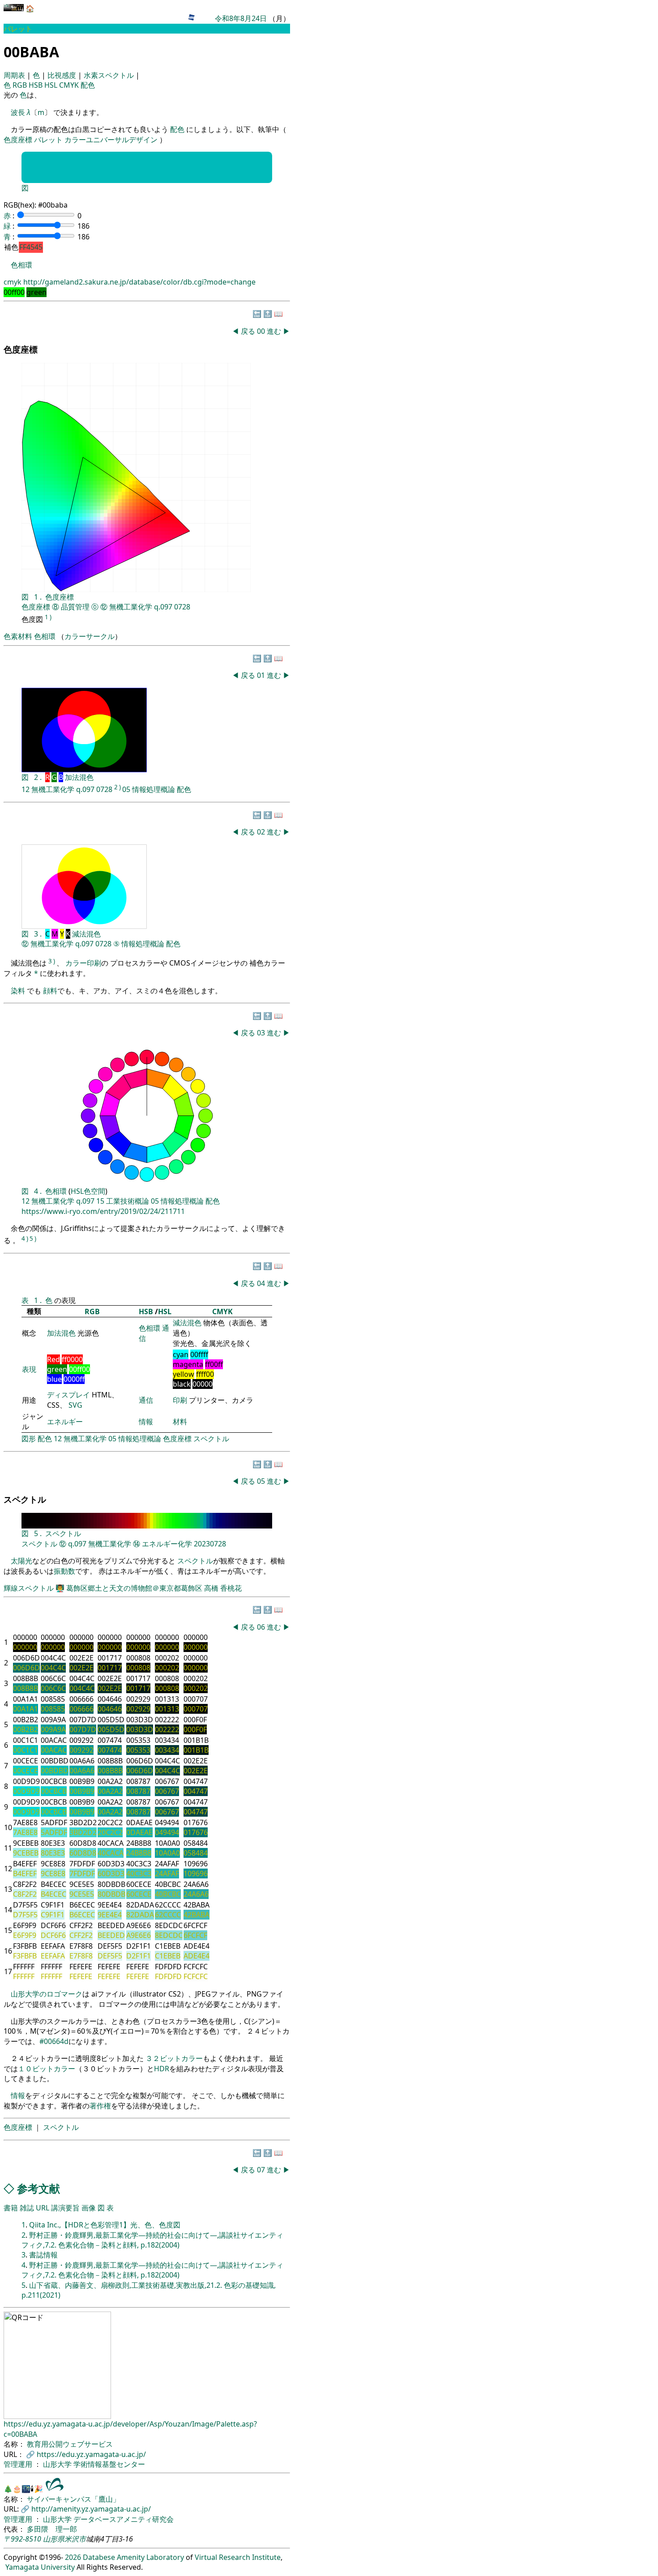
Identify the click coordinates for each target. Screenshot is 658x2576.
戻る (248, 331)
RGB (21, 85)
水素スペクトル (110, 75)
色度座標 (18, 140)
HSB (36, 85)
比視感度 (63, 75)
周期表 (15, 75)
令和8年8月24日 (241, 18)
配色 (88, 85)
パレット (48, 140)
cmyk (13, 282)
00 (262, 331)
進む (274, 331)
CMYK (70, 85)
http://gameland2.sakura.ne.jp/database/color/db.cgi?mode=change (139, 282)
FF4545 (31, 247)
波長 (18, 112)
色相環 (21, 265)
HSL (52, 85)
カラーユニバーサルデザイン (111, 140)
